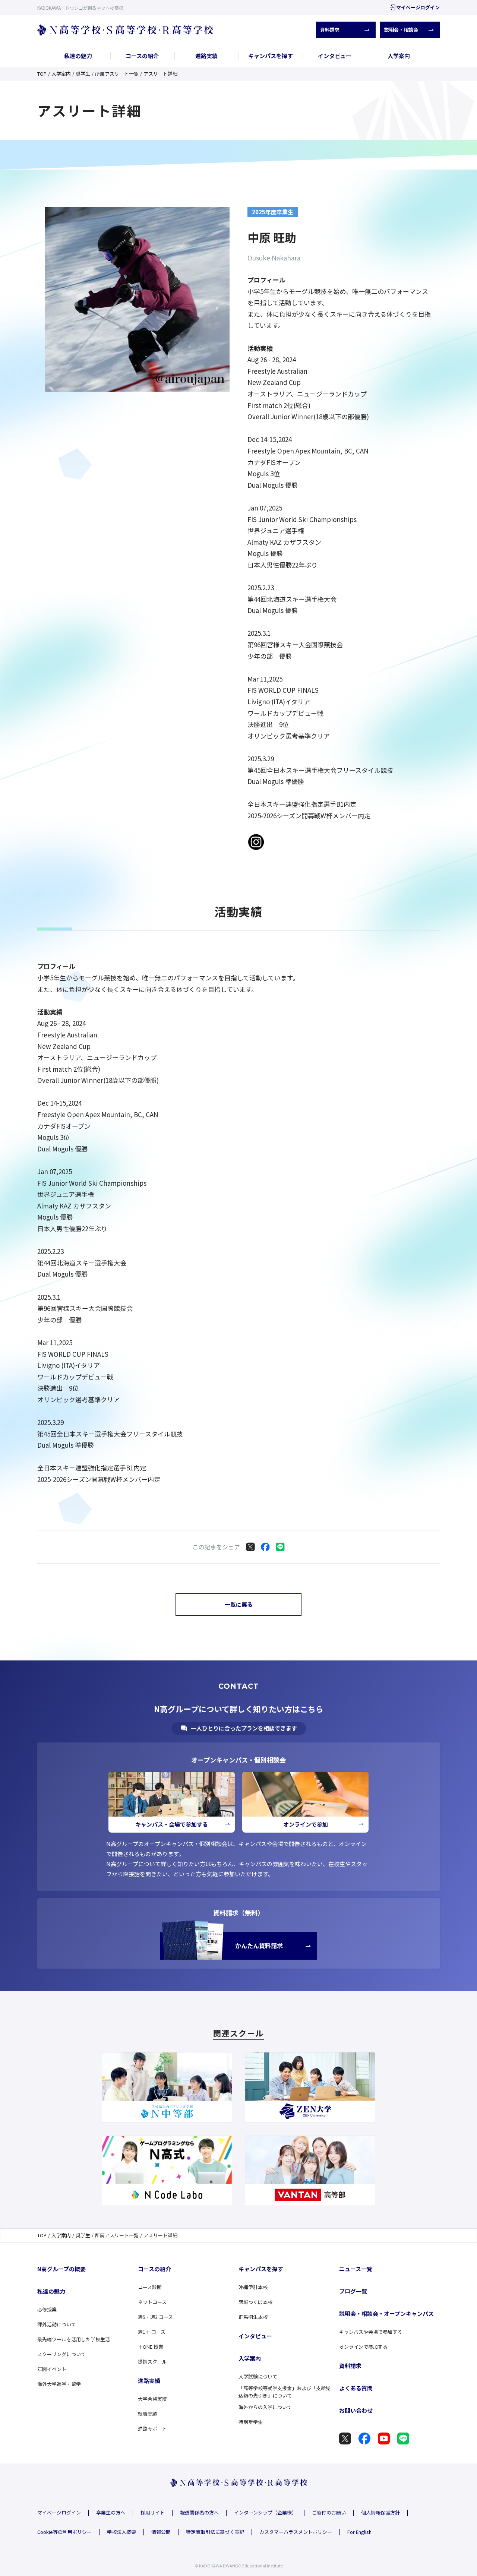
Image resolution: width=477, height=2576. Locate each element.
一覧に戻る (239, 1604)
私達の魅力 (78, 56)
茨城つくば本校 (255, 2302)
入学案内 (399, 56)
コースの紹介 (142, 56)
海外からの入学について (265, 2407)
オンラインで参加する (363, 2347)
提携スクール (152, 2362)
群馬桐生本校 (253, 2317)
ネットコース (152, 2302)
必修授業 (47, 2309)
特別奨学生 (251, 2422)
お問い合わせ (356, 2410)
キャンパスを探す (271, 56)
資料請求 (330, 30)
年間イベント (52, 2369)
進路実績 (206, 56)
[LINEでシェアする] (280, 1547)
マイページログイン (418, 7)
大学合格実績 (152, 2399)
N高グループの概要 (61, 2269)
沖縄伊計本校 (253, 2287)
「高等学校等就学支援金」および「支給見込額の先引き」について (285, 2392)
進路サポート (152, 2429)
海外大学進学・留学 (59, 2384)
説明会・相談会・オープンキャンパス (386, 2313)
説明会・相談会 (401, 30)
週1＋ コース (152, 2332)
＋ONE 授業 (151, 2347)
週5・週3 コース (155, 2317)
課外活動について (57, 2324)
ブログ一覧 (353, 2291)
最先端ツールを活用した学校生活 (74, 2339)
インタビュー (335, 56)
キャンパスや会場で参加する (371, 2332)
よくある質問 (356, 2388)
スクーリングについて (61, 2354)
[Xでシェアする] (250, 1547)
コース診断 (150, 2287)
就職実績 (148, 2414)
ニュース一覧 (356, 2269)
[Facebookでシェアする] (265, 1547)
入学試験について (258, 2376)
